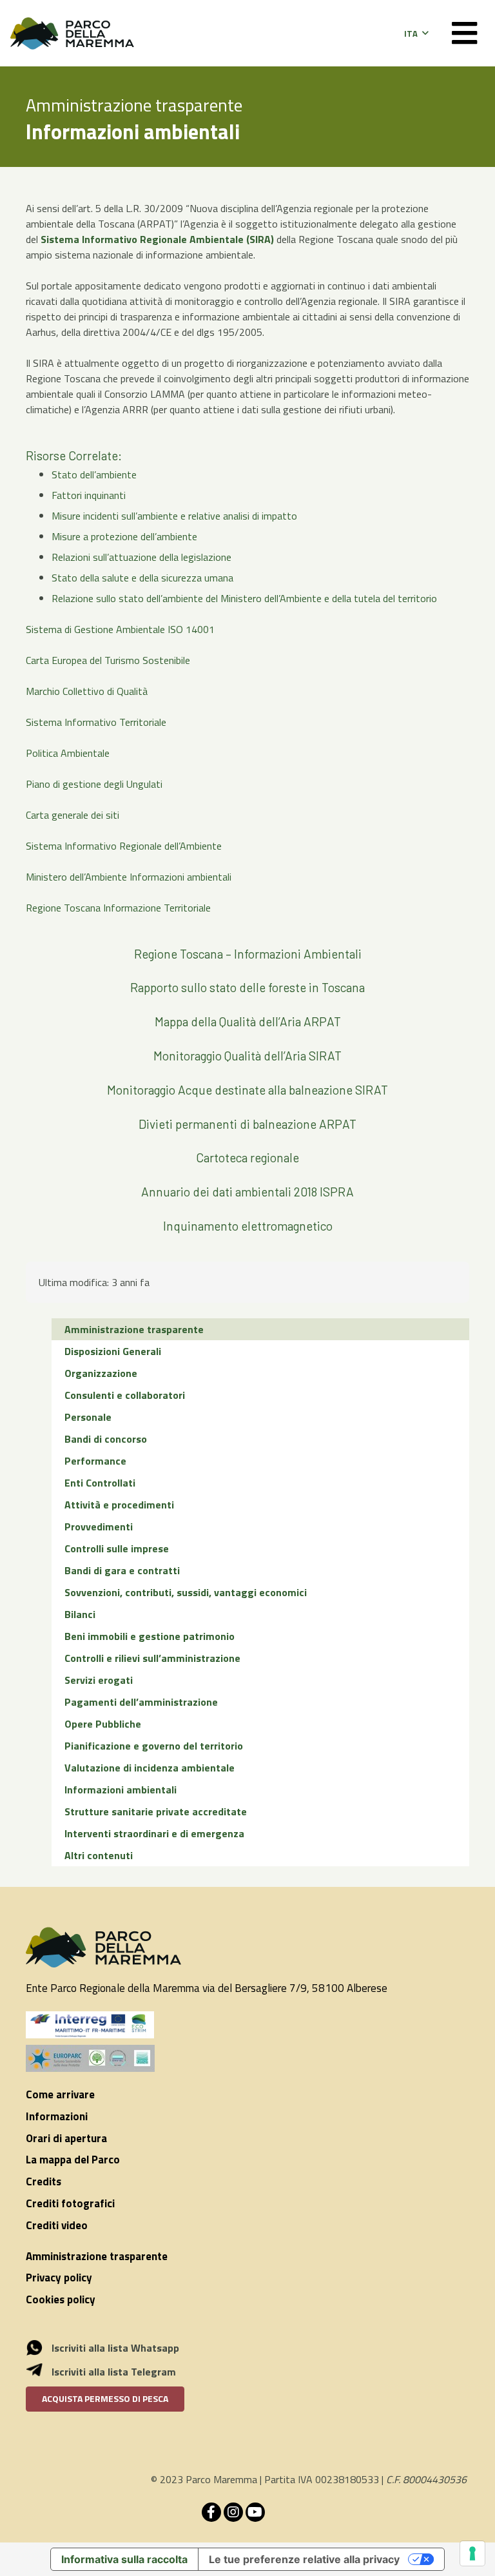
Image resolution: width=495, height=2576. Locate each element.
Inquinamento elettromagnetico (248, 1226)
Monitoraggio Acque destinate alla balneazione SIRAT (247, 1090)
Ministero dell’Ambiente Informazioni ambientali (129, 877)
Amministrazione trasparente (134, 1329)
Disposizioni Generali (113, 1351)
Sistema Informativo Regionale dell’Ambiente (124, 846)
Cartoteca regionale (247, 1157)
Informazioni (57, 2116)
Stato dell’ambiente (94, 474)
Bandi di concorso (106, 1439)
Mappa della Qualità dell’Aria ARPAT (248, 1021)
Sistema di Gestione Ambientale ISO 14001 (120, 629)
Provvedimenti (99, 1527)
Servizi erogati (99, 1680)
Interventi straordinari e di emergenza (154, 1833)
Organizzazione (101, 1373)
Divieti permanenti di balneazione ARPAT (247, 1124)
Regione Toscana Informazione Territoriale (118, 908)
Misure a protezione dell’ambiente (124, 536)
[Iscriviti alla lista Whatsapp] (41, 2348)
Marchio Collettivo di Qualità (87, 691)
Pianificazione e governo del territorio (154, 1746)
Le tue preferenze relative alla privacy (304, 2559)
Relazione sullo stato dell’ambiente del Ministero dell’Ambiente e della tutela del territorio (244, 598)
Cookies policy (61, 2299)
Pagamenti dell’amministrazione (141, 1702)
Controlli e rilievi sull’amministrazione (152, 1658)
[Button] (464, 33)
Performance (95, 1461)
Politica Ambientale (68, 753)
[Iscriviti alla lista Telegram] (41, 2372)
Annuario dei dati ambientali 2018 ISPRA (247, 1192)
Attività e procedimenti (119, 1505)
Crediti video (57, 2225)
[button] (416, 34)
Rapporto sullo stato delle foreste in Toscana (247, 987)
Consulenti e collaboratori (125, 1395)
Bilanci (80, 1614)
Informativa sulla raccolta (124, 2559)
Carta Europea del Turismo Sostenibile (108, 660)
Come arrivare (60, 2094)
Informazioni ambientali (121, 1790)
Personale (88, 1417)
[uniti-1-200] (247, 2058)
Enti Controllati (100, 1483)
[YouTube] (255, 2512)
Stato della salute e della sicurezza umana (142, 578)
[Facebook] (211, 2512)
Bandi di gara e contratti (122, 1570)
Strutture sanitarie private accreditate (156, 1811)
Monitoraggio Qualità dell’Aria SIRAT (247, 1056)
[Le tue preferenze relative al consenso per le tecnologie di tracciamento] (472, 2553)
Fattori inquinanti (89, 495)
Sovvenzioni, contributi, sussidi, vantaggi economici (186, 1592)
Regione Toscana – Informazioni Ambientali (248, 954)
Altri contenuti (99, 1855)
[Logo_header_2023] (72, 34)
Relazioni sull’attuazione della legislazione (141, 557)
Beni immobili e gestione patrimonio (150, 1636)
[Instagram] (233, 2512)
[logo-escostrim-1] (90, 2025)
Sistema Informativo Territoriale (96, 722)
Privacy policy (59, 2278)
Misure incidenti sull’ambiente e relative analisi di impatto (174, 516)
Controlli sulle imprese (117, 1548)
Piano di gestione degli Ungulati (94, 784)
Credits (44, 2181)
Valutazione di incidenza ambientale (150, 1768)
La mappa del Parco (73, 2160)
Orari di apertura (66, 2138)
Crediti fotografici (70, 2203)
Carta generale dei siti (73, 815)
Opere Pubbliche (103, 1724)
